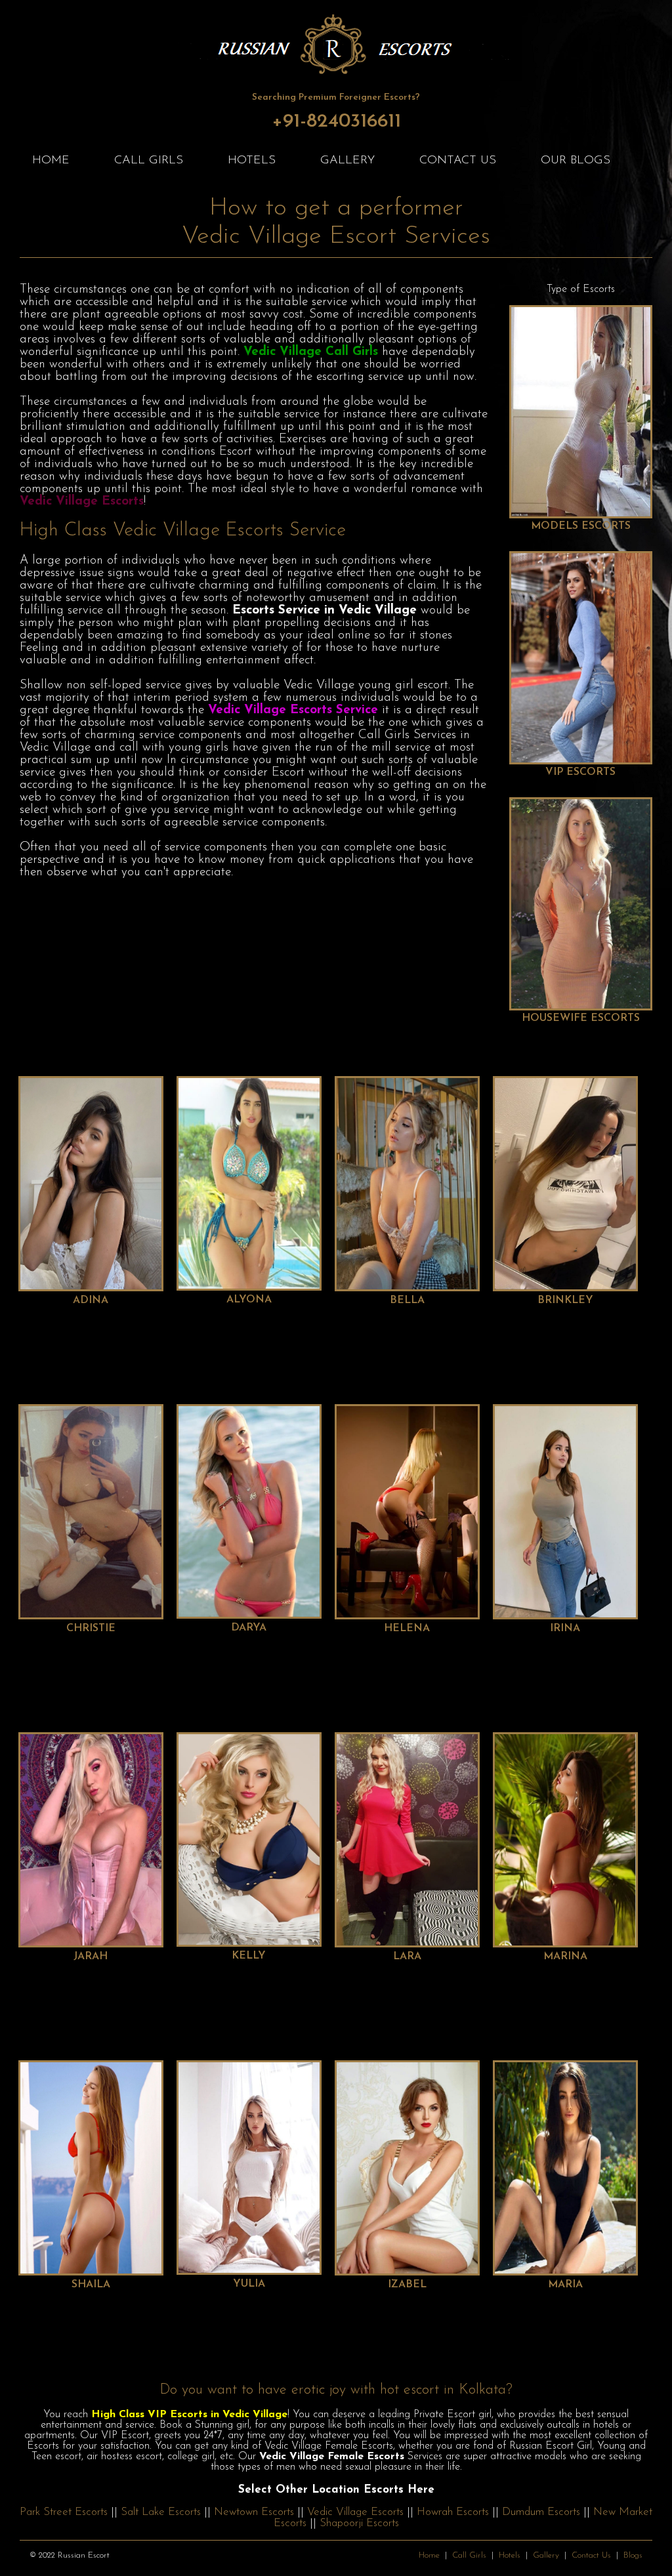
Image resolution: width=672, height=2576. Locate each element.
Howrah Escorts (453, 2512)
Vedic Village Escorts (355, 2512)
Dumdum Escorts (541, 2512)
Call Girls (469, 2555)
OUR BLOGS (576, 161)
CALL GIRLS (149, 161)
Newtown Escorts (254, 2512)
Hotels (510, 2555)
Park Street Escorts (64, 2512)
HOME (51, 161)
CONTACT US (458, 161)
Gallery (546, 2555)
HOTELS (252, 161)
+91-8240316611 (336, 122)
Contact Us (591, 2555)
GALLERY (347, 161)
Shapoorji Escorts (359, 2523)
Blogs (633, 2555)
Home (429, 2555)
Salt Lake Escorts (161, 2512)
